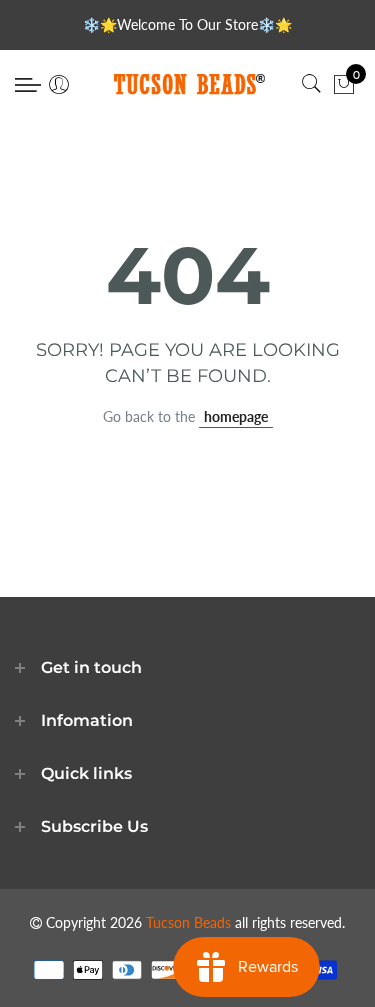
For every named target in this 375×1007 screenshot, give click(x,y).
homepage (236, 416)
